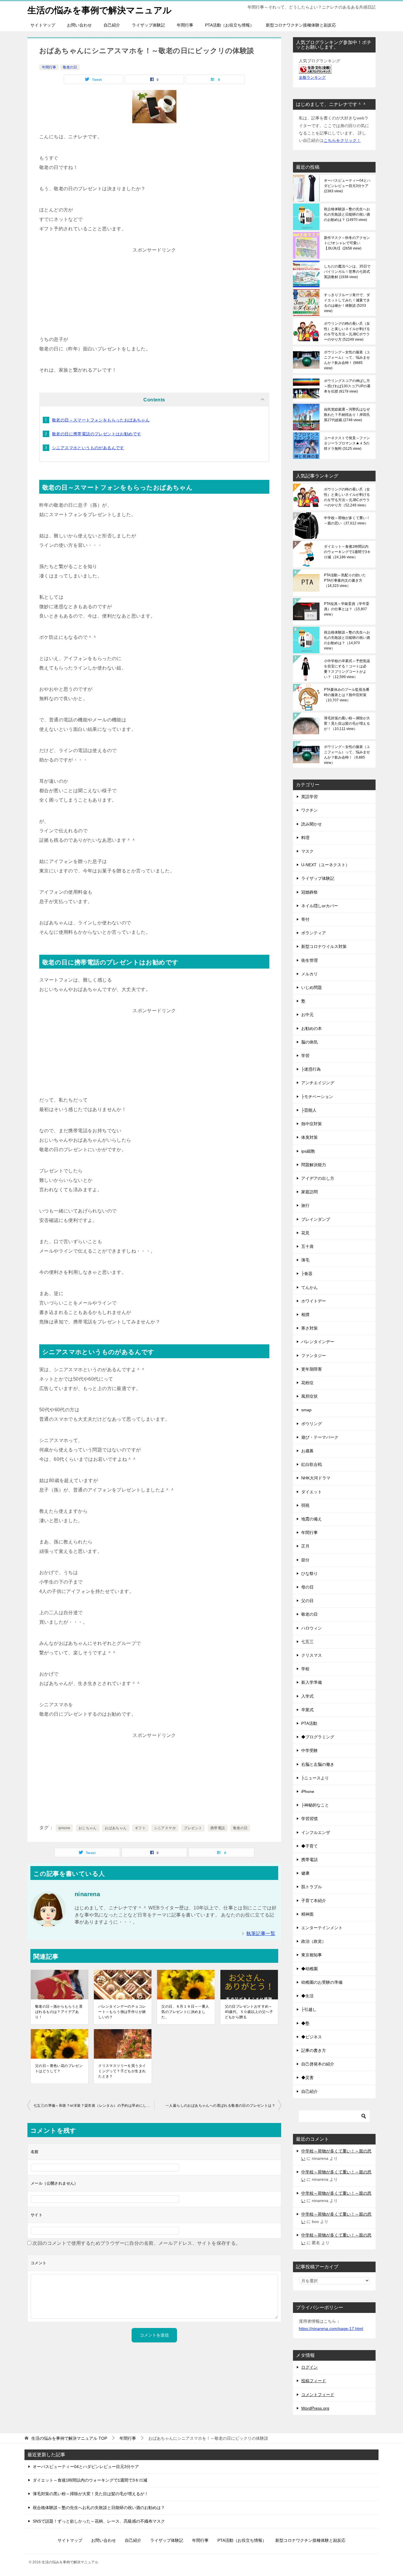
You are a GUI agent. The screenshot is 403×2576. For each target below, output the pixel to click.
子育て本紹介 (314, 1901)
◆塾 (305, 2023)
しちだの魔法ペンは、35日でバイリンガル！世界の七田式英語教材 (347, 272)
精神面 (307, 1914)
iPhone (308, 1791)
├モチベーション (317, 1097)
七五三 (307, 1642)
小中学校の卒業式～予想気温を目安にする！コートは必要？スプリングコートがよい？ (347, 669)
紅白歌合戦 (312, 1464)
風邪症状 (309, 1396)
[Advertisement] (154, 292)
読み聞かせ (312, 824)
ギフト (140, 1828)
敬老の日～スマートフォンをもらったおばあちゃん (101, 420)
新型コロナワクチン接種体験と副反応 (301, 25)
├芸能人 (309, 1110)
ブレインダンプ (316, 1219)
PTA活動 (309, 1723)
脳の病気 (309, 1042)
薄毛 (305, 1260)
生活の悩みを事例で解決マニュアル (100, 10)
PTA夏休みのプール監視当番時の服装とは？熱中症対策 (347, 695)
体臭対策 (309, 1137)
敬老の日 (70, 67)
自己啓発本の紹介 (318, 2064)
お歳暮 (307, 1451)
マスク (307, 851)
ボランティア (314, 933)
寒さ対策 (309, 1328)
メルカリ (309, 974)
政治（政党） (314, 1941)
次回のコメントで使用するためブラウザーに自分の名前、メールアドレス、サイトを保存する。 (136, 2243)
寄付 (305, 919)
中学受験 (309, 1750)
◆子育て (309, 1846)
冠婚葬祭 (309, 892)
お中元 (307, 1015)
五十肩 (307, 1246)
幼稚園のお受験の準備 (322, 1982)
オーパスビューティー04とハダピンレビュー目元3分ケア (348, 186)
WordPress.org (315, 2408)
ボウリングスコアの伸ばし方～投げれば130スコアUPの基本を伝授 (347, 386)
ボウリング (312, 1424)
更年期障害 (312, 1369)
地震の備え (312, 1519)
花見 (305, 1233)
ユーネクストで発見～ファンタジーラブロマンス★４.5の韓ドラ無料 (347, 443)
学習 (305, 1056)
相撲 (305, 1315)
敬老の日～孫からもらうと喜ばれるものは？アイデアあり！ (59, 2012)
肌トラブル (312, 1887)
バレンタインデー (318, 1342)
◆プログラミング (318, 1737)
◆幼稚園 (309, 1969)
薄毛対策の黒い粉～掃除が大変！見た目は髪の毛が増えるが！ (347, 723)
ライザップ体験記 (148, 25)
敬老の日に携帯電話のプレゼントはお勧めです (96, 434)
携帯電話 (218, 1828)
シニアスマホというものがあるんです (88, 448)
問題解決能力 (314, 1165)
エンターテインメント (322, 1928)
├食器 (307, 1274)
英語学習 (309, 797)
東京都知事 (312, 1955)
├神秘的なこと (315, 1805)
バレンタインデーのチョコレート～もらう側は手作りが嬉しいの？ (122, 2012)
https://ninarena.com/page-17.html (331, 2329)
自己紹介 (112, 25)
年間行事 (185, 25)
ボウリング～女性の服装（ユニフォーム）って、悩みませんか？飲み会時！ (347, 360)
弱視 (305, 1505)
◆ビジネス (312, 2037)
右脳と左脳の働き (318, 1764)
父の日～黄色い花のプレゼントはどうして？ (59, 2068)
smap (306, 1410)
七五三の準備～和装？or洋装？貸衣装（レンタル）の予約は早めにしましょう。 (94, 2106)
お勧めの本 (312, 1028)
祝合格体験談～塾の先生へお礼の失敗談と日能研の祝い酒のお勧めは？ (347, 214)
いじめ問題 (312, 987)
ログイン (309, 2367)
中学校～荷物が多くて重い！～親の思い (347, 521)
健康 (305, 1873)
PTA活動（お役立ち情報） (230, 25)
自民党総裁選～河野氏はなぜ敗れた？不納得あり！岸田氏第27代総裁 (347, 415)
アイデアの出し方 (318, 1178)
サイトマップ (43, 25)
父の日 (307, 1601)
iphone (64, 1828)
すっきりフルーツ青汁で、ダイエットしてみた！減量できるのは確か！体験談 (347, 303)
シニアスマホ (165, 1828)
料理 (305, 838)
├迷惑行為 (311, 1069)
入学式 (307, 1696)
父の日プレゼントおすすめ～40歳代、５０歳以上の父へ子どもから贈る (249, 2012)
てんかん (309, 1287)
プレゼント (193, 1828)
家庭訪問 (309, 1192)
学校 (305, 1669)
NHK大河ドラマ (316, 1478)
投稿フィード (314, 2381)
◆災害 (307, 2078)
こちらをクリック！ (342, 140)
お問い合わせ (79, 25)
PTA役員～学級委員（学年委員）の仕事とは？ (347, 609)
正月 (305, 1546)
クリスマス (312, 1655)
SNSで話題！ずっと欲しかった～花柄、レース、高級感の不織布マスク (99, 2521)
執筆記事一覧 (261, 1933)
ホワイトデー (314, 1301)
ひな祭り (309, 1574)
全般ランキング (312, 78)
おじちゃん (88, 1828)
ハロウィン (312, 1628)
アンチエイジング (318, 1083)
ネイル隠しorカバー (320, 906)
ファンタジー (314, 1356)
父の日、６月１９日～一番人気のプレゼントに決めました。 (185, 2012)
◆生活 (307, 1996)
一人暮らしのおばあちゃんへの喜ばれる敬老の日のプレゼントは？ (220, 2106)
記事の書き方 (314, 2050)
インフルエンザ (316, 1832)
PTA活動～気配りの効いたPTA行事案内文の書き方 (345, 580)
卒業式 (307, 1710)
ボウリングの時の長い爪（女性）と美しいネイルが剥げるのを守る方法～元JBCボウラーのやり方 (347, 332)
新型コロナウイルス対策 (324, 946)
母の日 (307, 1587)
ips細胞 (308, 1151)
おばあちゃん (116, 1828)
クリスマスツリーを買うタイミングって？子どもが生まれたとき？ (122, 2071)
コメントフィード (318, 2395)
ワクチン (309, 810)
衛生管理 (309, 960)
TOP (69, 2438)
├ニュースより (315, 1778)
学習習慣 (309, 1819)
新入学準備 (312, 1682)
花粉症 (307, 1383)
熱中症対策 (312, 1124)
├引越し (309, 2009)
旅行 (305, 1205)
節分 (305, 1560)
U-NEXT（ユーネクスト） (325, 865)
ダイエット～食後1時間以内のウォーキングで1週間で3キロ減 (347, 552)
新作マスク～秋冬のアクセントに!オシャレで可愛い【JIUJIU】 (347, 243)
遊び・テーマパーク (320, 1437)
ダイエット (312, 1492)
